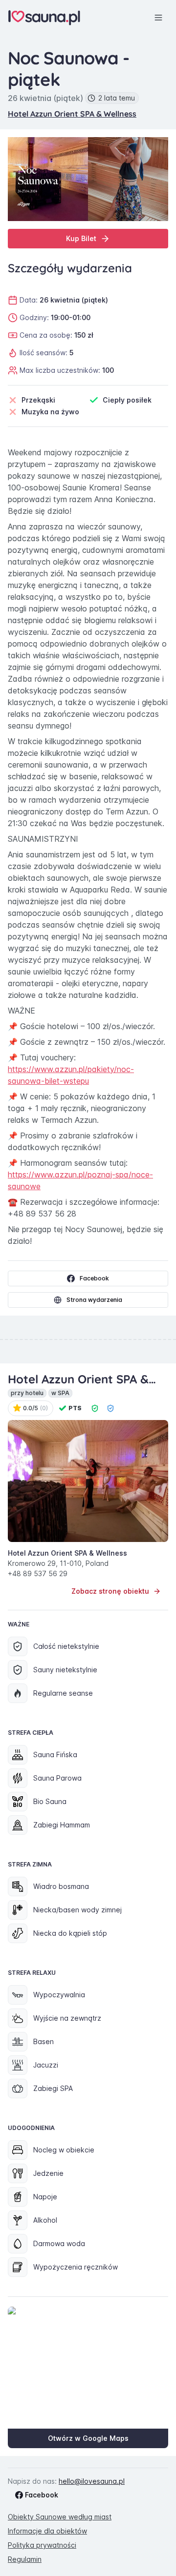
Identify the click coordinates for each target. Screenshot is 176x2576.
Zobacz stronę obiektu (110, 1591)
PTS (75, 1408)
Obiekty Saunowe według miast (60, 2517)
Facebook (94, 1278)
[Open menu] (158, 18)
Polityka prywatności (42, 2545)
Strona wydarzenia (94, 1300)
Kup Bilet (81, 238)
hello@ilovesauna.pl (92, 2481)
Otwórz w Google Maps (88, 2438)
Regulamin (25, 2559)
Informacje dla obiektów (47, 2531)
